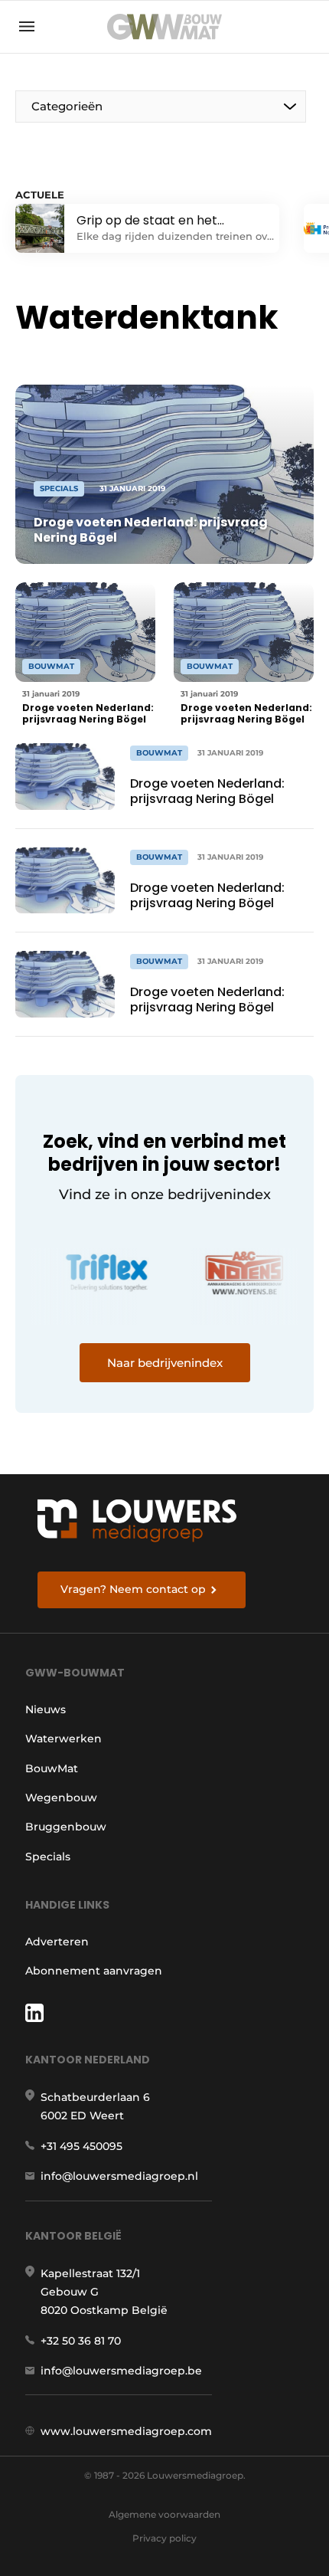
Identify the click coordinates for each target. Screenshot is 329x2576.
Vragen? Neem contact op (133, 1589)
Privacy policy (164, 2538)
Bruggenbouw (66, 1827)
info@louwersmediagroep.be (121, 2371)
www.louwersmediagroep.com (126, 2431)
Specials (48, 1857)
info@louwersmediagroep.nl (119, 2176)
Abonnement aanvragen (94, 1971)
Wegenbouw (61, 1798)
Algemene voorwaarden (164, 2514)
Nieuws (46, 1709)
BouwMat (52, 1768)
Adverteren (57, 1942)
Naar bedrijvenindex (165, 1363)
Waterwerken (64, 1739)
